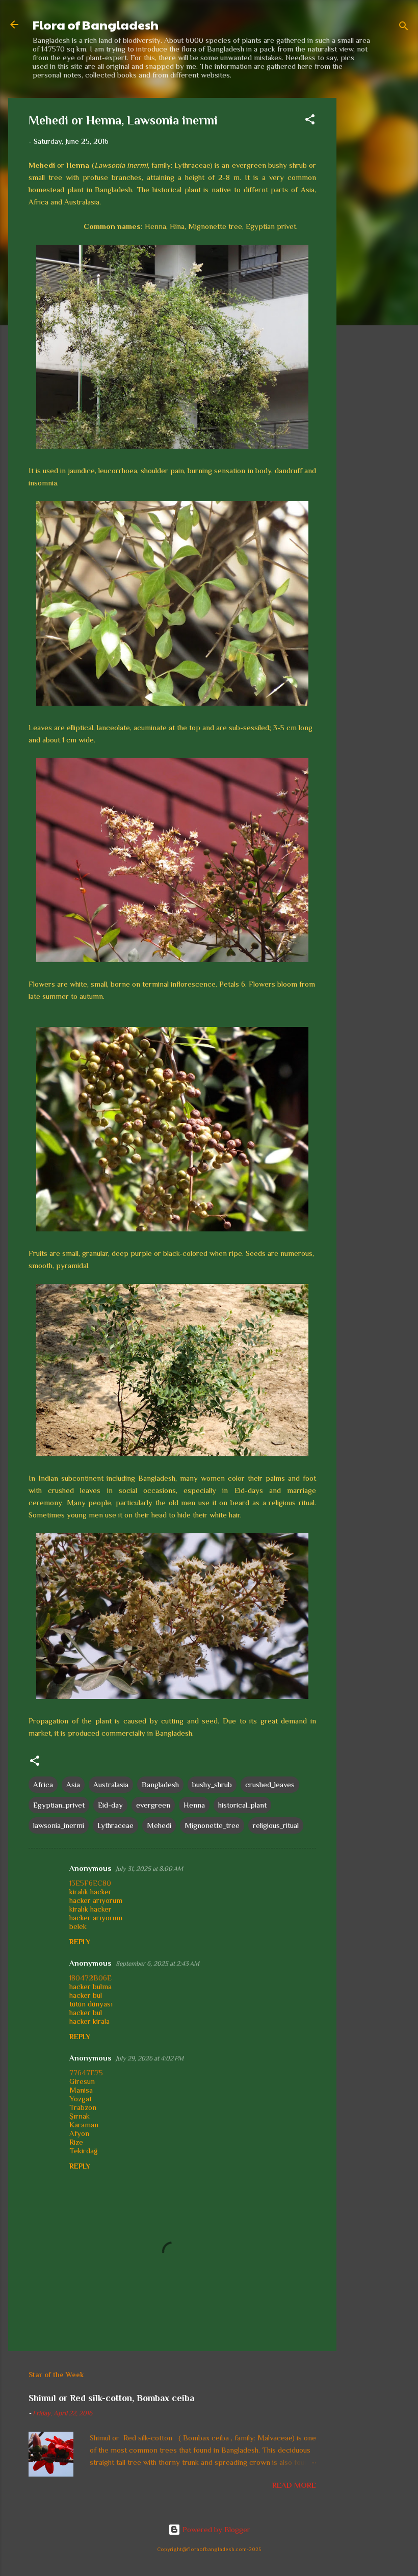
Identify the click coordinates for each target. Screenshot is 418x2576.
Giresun (82, 2081)
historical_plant (242, 1805)
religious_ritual (276, 1825)
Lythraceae (115, 1825)
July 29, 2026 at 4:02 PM (150, 2058)
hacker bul (86, 1995)
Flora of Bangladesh (96, 24)
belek (78, 1926)
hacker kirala (89, 2021)
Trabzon (83, 2107)
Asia (73, 1784)
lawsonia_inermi (59, 1825)
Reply (80, 1942)
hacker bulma (90, 1986)
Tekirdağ (83, 2150)
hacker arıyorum (96, 1900)
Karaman (84, 2124)
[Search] (404, 28)
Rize (76, 2142)
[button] (310, 121)
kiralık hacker (90, 1891)
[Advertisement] (377, 251)
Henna (194, 1805)
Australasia (111, 1784)
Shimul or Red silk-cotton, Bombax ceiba (111, 2398)
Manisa (81, 2090)
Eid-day (110, 1805)
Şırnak (80, 2116)
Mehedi (159, 1825)
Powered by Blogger (215, 2529)
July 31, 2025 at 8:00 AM (149, 1869)
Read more (294, 2485)
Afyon (79, 2133)
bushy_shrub (212, 1784)
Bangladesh (160, 1784)
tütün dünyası (91, 2004)
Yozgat (81, 2098)
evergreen (153, 1805)
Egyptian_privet (59, 1805)
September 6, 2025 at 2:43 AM (158, 1963)
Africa (43, 1784)
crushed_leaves (270, 1784)
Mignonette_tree (212, 1825)
